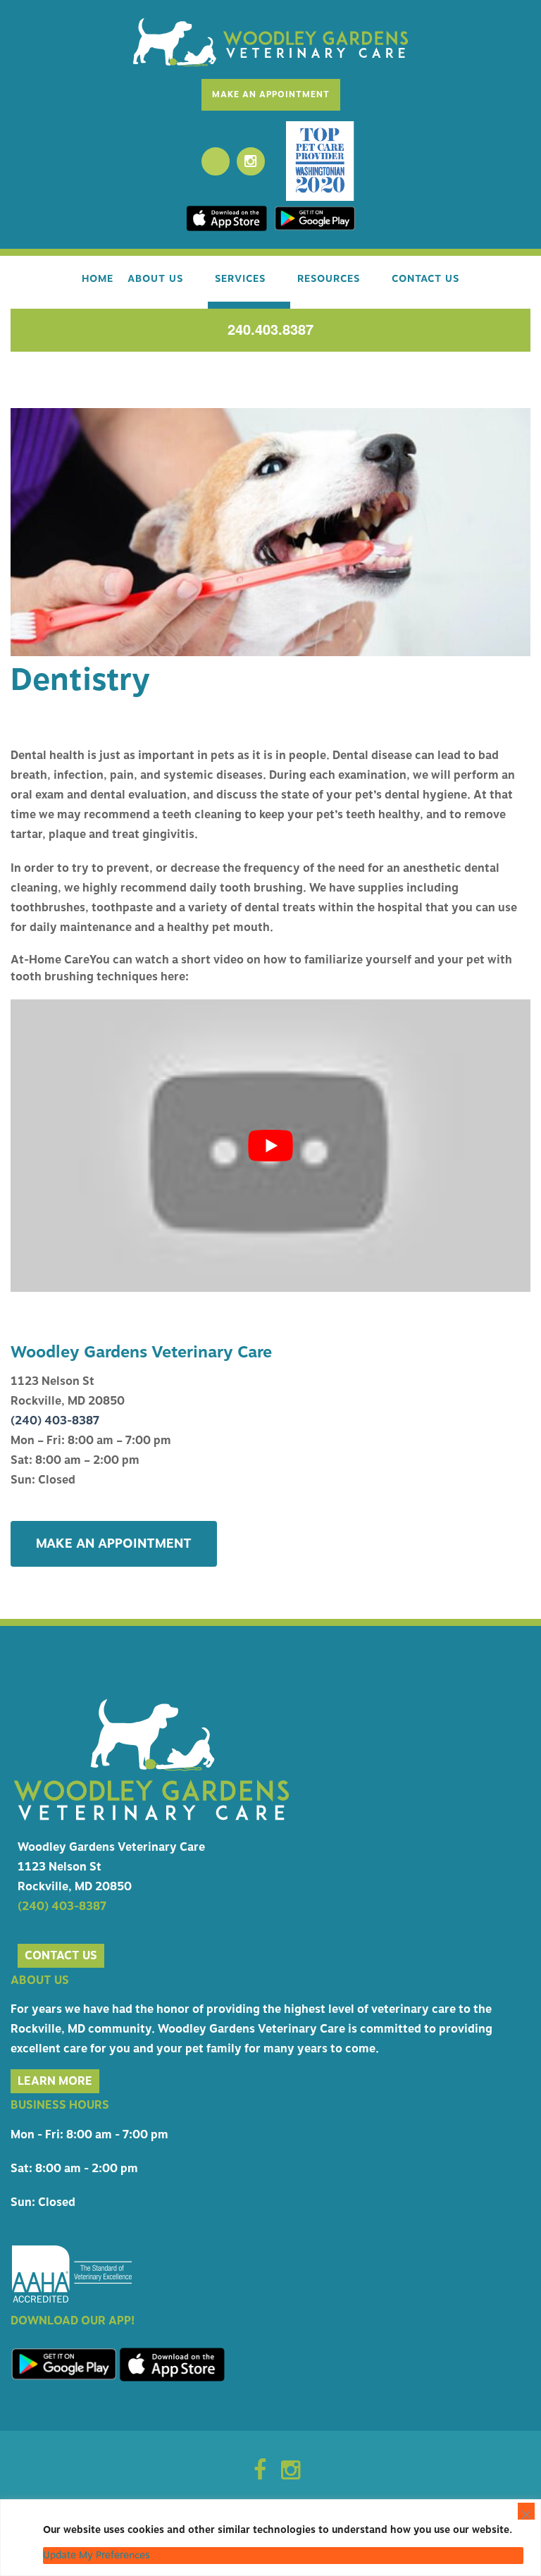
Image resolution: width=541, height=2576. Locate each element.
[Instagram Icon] (291, 2475)
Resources (329, 279)
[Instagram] (251, 161)
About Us (155, 279)
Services (240, 279)
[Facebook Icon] (260, 2475)
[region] (270, 2538)
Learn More (55, 2081)
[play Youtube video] (270, 1146)
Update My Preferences (97, 2555)
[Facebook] (216, 161)
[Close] (526, 2511)
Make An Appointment (271, 94)
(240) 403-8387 (55, 1421)
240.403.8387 (270, 329)
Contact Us (425, 279)
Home (98, 279)
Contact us (61, 1956)
